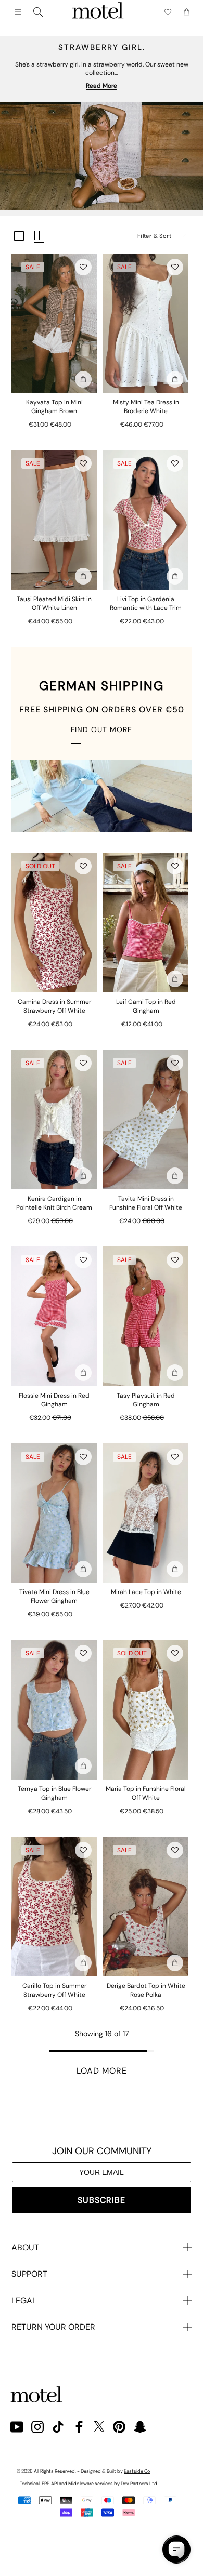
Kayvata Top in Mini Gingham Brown (54, 407)
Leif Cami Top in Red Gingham (146, 1006)
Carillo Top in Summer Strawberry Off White (54, 1990)
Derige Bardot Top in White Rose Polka (146, 1990)
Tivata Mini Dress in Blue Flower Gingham (54, 1596)
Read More (102, 86)
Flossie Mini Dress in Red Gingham (54, 1400)
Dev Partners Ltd (139, 2484)
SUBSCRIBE (102, 2200)
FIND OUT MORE (102, 729)
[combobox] (38, 12)
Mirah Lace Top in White (146, 1592)
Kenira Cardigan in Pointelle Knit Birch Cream (54, 1203)
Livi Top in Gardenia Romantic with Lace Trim (146, 603)
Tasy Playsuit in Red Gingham (146, 1400)
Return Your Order (53, 2327)
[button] (83, 267)
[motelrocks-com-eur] (98, 12)
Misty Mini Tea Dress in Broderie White (146, 407)
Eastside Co (137, 2471)
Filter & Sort (154, 236)
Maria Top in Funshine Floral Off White (146, 1793)
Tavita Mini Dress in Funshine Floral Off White (146, 1203)
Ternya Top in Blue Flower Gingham (54, 1793)
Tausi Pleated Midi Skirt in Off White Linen (54, 603)
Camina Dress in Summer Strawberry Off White (54, 1006)
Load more (102, 2071)
